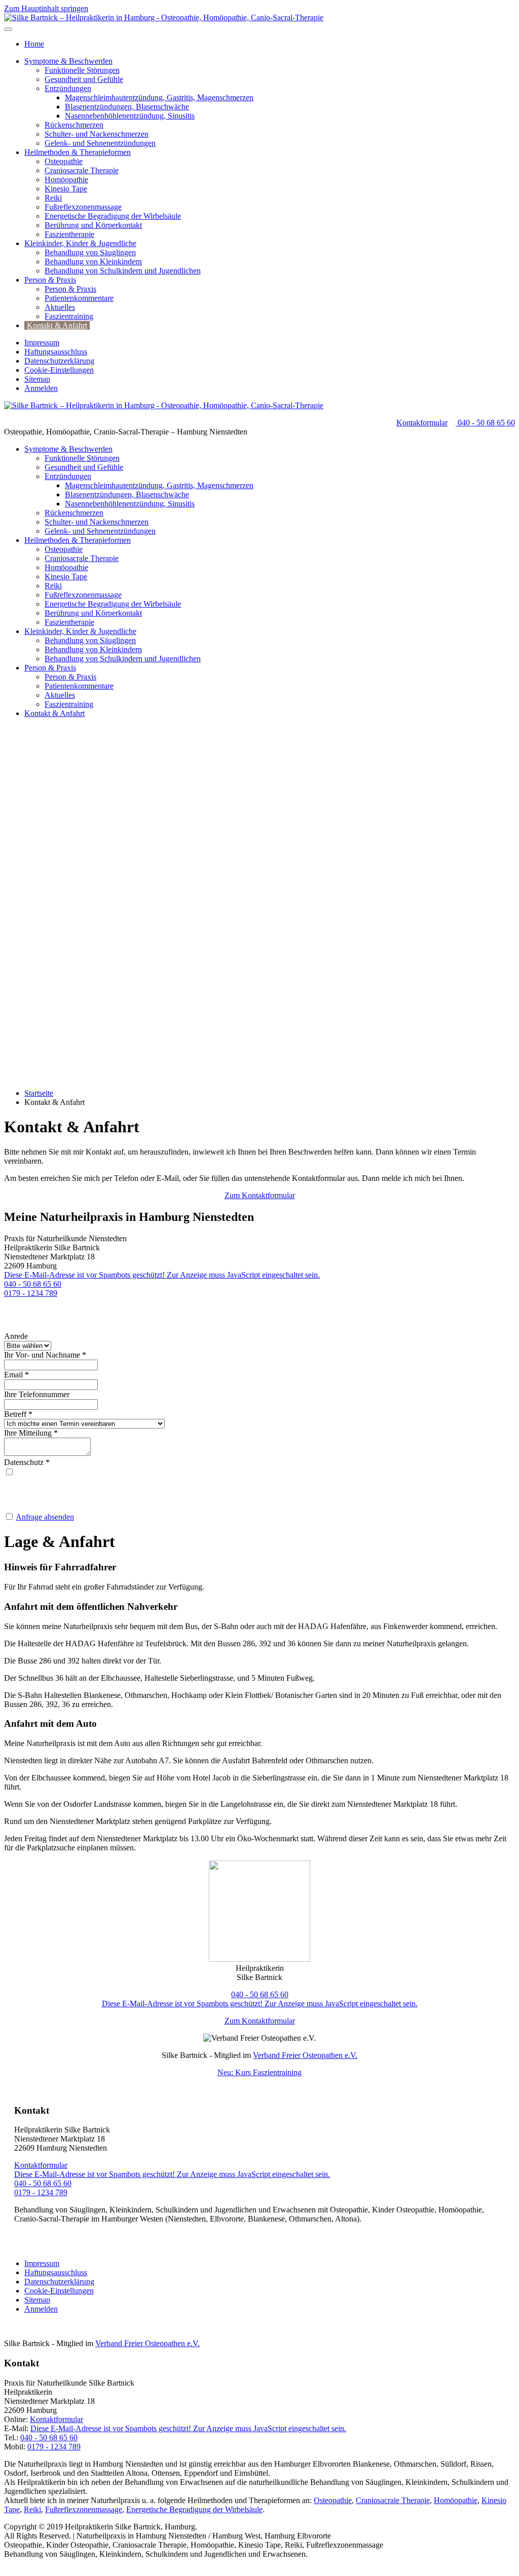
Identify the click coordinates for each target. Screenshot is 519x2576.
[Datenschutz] (9, 1472)
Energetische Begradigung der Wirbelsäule (113, 216)
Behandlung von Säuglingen (90, 252)
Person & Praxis (50, 280)
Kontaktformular (41, 2165)
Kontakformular (422, 423)
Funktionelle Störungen (82, 70)
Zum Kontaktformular (260, 1195)
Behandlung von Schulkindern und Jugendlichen (123, 271)
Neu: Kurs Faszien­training (259, 2072)
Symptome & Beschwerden (68, 61)
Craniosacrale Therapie (82, 170)
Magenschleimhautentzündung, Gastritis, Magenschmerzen (159, 97)
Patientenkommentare (79, 298)
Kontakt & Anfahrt (57, 325)
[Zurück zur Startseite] (164, 17)
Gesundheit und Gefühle (84, 79)
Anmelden (41, 388)
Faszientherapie (69, 234)
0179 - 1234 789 (31, 1293)
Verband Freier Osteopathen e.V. (305, 2055)
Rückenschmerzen (74, 125)
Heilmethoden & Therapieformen (78, 152)
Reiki (53, 198)
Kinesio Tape (66, 189)
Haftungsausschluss (56, 352)
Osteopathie (64, 161)
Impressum (42, 343)
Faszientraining (69, 316)
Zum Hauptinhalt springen (46, 8)
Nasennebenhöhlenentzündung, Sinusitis (130, 116)
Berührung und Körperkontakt (93, 225)
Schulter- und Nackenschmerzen (97, 134)
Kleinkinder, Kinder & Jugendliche (80, 243)
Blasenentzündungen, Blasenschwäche (127, 107)
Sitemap (37, 379)
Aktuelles (60, 307)
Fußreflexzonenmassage (83, 207)
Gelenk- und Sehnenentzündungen (100, 143)
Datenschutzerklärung (59, 361)
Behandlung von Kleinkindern (93, 262)
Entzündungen (68, 88)
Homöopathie (66, 180)
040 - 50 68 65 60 (485, 423)
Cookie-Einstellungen (59, 370)
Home (34, 44)
